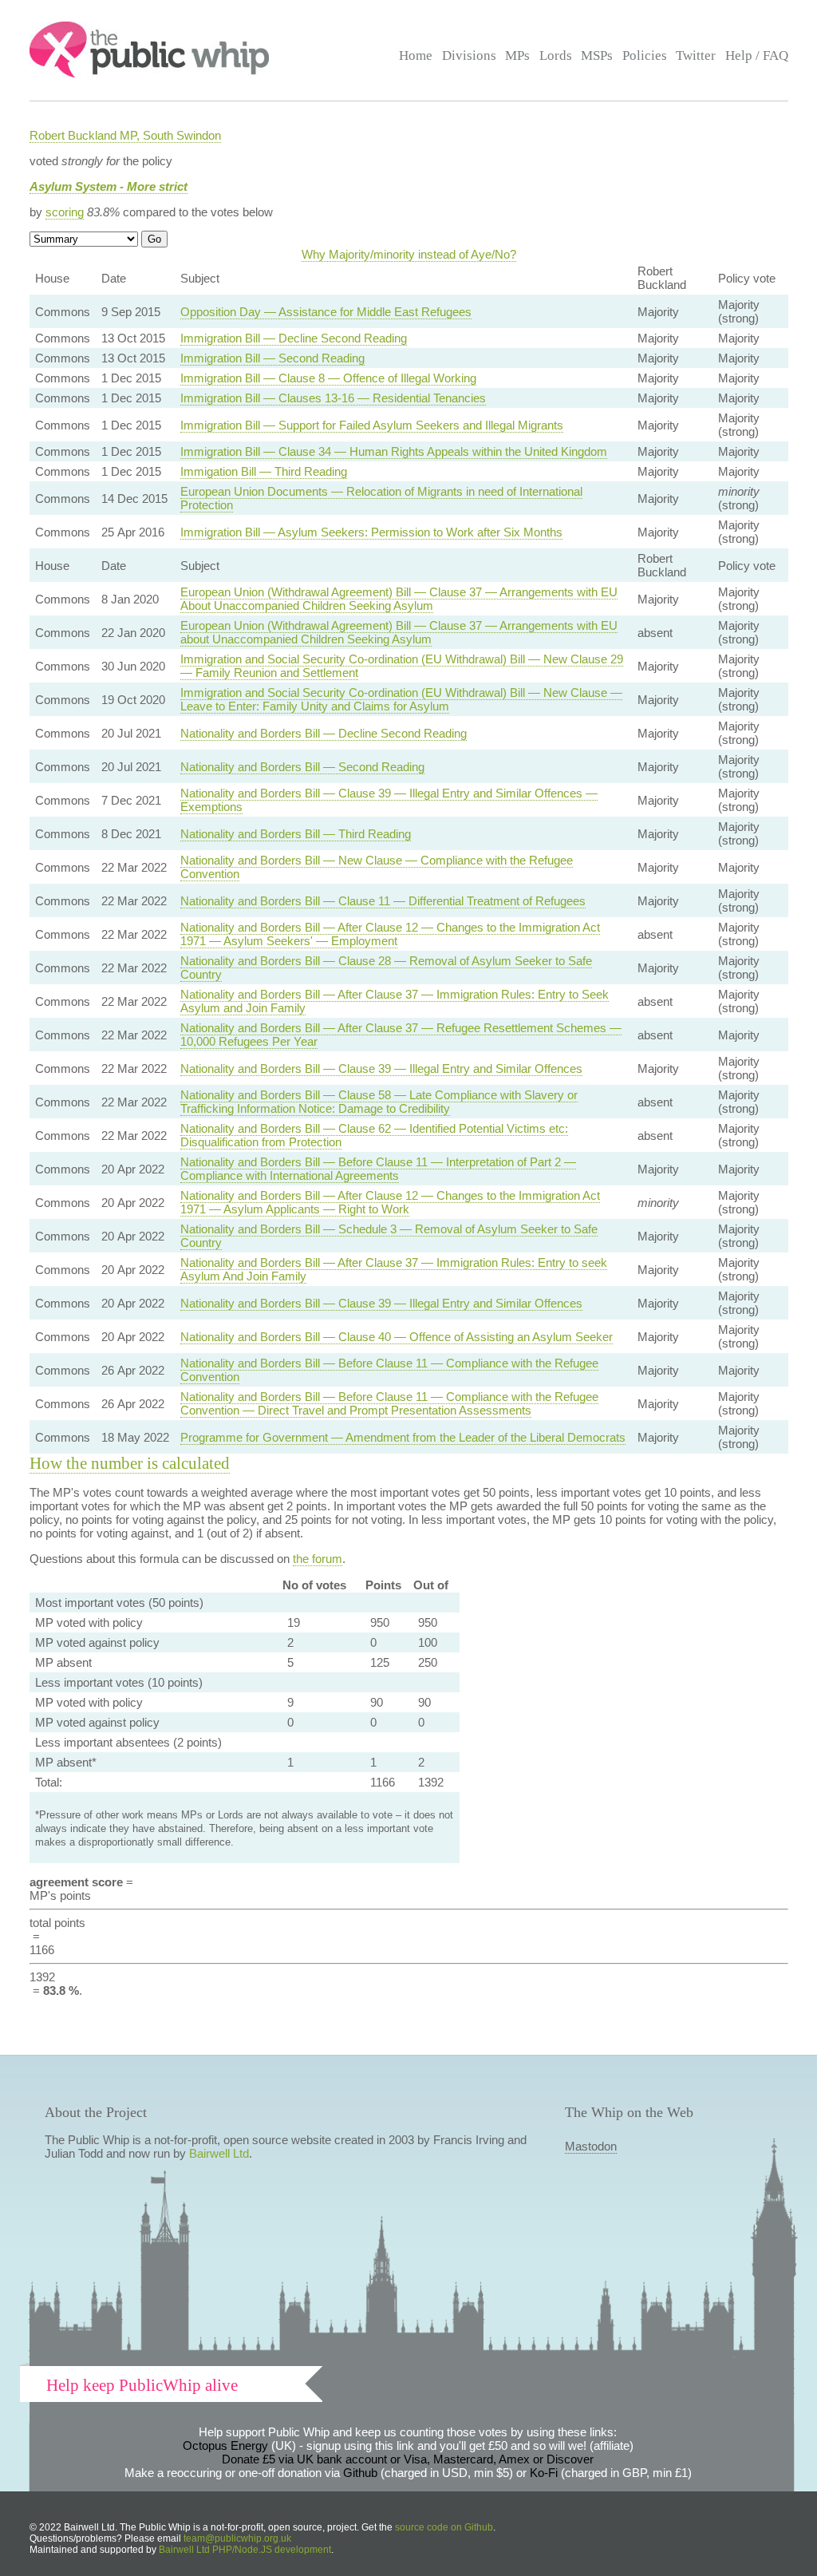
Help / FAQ (757, 55)
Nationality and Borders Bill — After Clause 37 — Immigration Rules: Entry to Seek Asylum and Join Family (395, 1001)
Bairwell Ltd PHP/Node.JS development (245, 2550)
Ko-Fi (544, 2473)
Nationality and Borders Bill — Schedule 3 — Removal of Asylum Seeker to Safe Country (389, 1236)
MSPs (597, 55)
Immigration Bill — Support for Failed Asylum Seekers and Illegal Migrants (372, 425)
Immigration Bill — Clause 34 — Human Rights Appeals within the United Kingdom (394, 451)
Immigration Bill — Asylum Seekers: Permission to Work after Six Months (371, 532)
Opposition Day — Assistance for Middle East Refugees (326, 312)
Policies (645, 55)
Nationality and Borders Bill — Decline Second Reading (324, 733)
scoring (65, 212)
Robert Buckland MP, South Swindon (125, 135)
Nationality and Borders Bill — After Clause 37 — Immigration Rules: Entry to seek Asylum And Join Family (394, 1269)
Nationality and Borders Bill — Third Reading (296, 834)
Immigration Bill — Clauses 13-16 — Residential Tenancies (333, 398)
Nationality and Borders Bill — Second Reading (302, 767)
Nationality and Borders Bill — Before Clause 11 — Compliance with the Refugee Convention (389, 1370)
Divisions (469, 55)
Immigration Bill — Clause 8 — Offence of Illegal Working (328, 378)
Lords (556, 55)
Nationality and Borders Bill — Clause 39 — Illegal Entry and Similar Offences (381, 1068)
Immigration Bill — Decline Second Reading (294, 338)
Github (360, 2473)
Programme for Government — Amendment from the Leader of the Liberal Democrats (403, 1437)
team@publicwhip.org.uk (237, 2538)
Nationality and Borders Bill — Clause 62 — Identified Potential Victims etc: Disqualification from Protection (374, 1135)
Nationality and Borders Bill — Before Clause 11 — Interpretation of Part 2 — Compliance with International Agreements (378, 1169)
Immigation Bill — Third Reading (264, 471)
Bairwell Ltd (219, 2153)
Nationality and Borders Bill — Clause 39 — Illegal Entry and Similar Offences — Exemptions (389, 800)
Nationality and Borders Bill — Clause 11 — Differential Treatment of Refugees (383, 901)
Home (416, 55)
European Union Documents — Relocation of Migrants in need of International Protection (381, 498)
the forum (318, 1559)
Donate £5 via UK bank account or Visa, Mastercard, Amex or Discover (408, 2459)
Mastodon (591, 2146)
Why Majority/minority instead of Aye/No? (409, 254)
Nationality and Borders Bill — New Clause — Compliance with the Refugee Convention (377, 867)
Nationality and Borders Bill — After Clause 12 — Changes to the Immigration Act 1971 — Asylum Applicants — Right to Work (390, 1202)
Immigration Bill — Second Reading (272, 358)
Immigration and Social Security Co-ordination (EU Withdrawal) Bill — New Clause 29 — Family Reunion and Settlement (402, 666)
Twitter (696, 55)
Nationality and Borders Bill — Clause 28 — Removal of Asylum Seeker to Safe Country (386, 967)
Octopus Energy (225, 2445)
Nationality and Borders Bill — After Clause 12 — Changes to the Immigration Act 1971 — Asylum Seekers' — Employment (390, 934)
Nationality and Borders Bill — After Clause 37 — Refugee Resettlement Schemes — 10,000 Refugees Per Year (401, 1035)
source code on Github (444, 2527)
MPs (517, 55)
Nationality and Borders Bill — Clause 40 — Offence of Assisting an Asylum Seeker (397, 1337)
